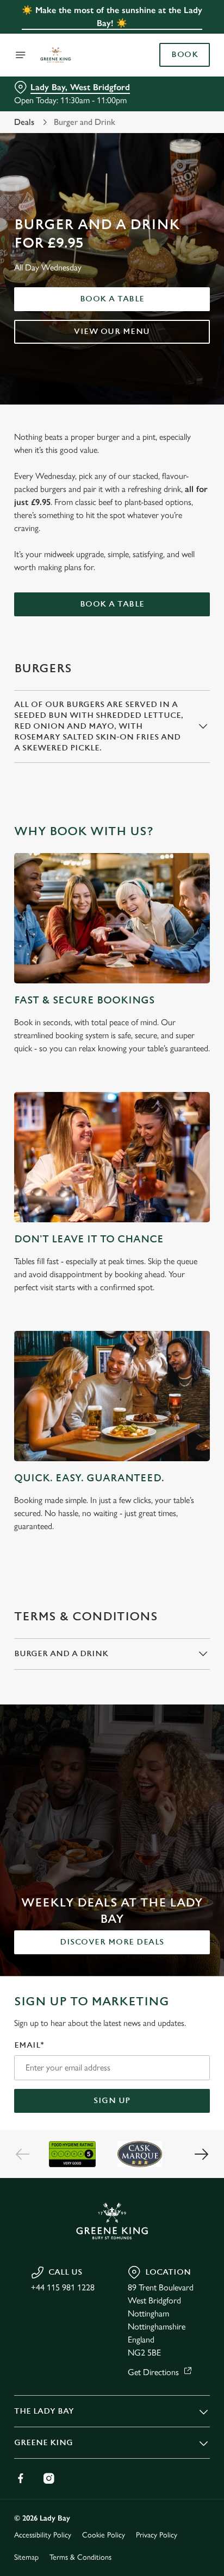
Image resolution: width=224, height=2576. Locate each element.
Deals (24, 122)
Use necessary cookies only (112, 1484)
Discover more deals (112, 1942)
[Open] (21, 55)
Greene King (43, 2443)
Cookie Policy (104, 2535)
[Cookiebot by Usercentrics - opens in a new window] (164, 1082)
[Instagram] (49, 2478)
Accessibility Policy (43, 2535)
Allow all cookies (112, 1449)
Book (185, 55)
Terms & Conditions (80, 2557)
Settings (175, 1414)
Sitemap (26, 2557)
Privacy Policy (157, 2535)
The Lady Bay (44, 2411)
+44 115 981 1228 (63, 2287)
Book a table (112, 299)
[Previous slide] (23, 2154)
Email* (29, 2045)
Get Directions (153, 2372)
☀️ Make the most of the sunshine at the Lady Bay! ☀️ (112, 17)
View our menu (112, 332)
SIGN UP (112, 2101)
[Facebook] (21, 2478)
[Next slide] (201, 2154)
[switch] (196, 1303)
